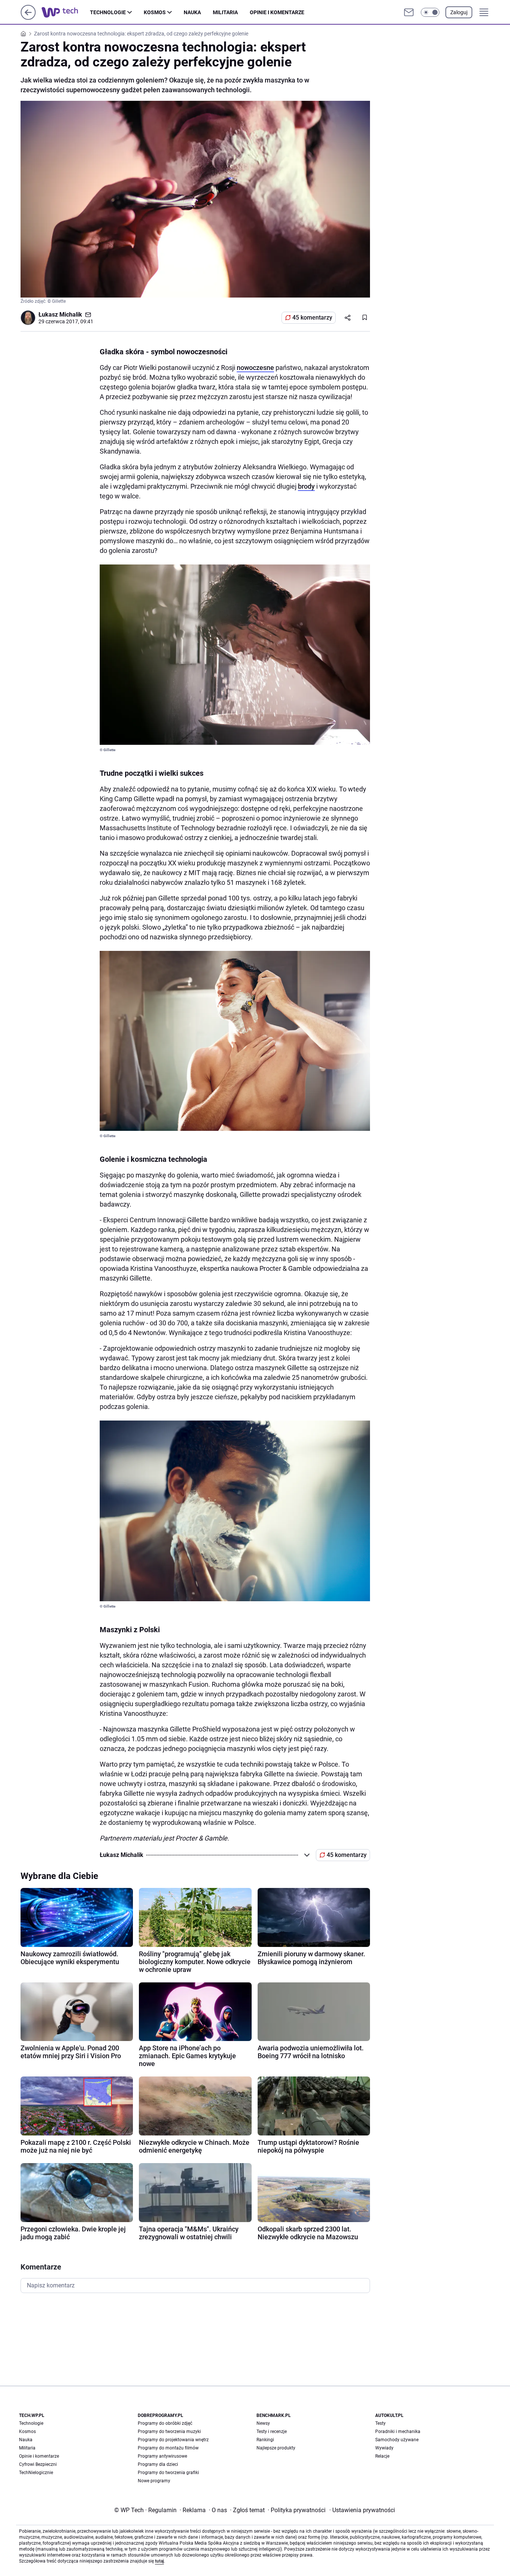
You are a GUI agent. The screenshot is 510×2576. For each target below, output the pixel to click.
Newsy (263, 2423)
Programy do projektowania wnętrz (173, 2440)
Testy (380, 2423)
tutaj (159, 2561)
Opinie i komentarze (277, 12)
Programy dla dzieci (158, 2464)
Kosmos (155, 12)
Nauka (192, 12)
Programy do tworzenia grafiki (168, 2473)
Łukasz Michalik (60, 315)
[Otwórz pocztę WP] (409, 12)
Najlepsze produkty (276, 2448)
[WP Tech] (66, 12)
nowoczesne (255, 368)
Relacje (382, 2456)
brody (306, 486)
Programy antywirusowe (162, 2456)
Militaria (225, 12)
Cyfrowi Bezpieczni (38, 2464)
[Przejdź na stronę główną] (28, 18)
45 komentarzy (312, 318)
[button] (430, 12)
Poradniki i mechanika (398, 2432)
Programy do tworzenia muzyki (169, 2432)
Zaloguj (459, 12)
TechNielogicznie (36, 2473)
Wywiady (384, 2448)
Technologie (108, 12)
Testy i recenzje (272, 2432)
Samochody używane (397, 2440)
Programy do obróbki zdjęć (165, 2423)
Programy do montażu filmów (168, 2448)
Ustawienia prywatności (362, 2510)
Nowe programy (154, 2481)
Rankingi (265, 2440)
